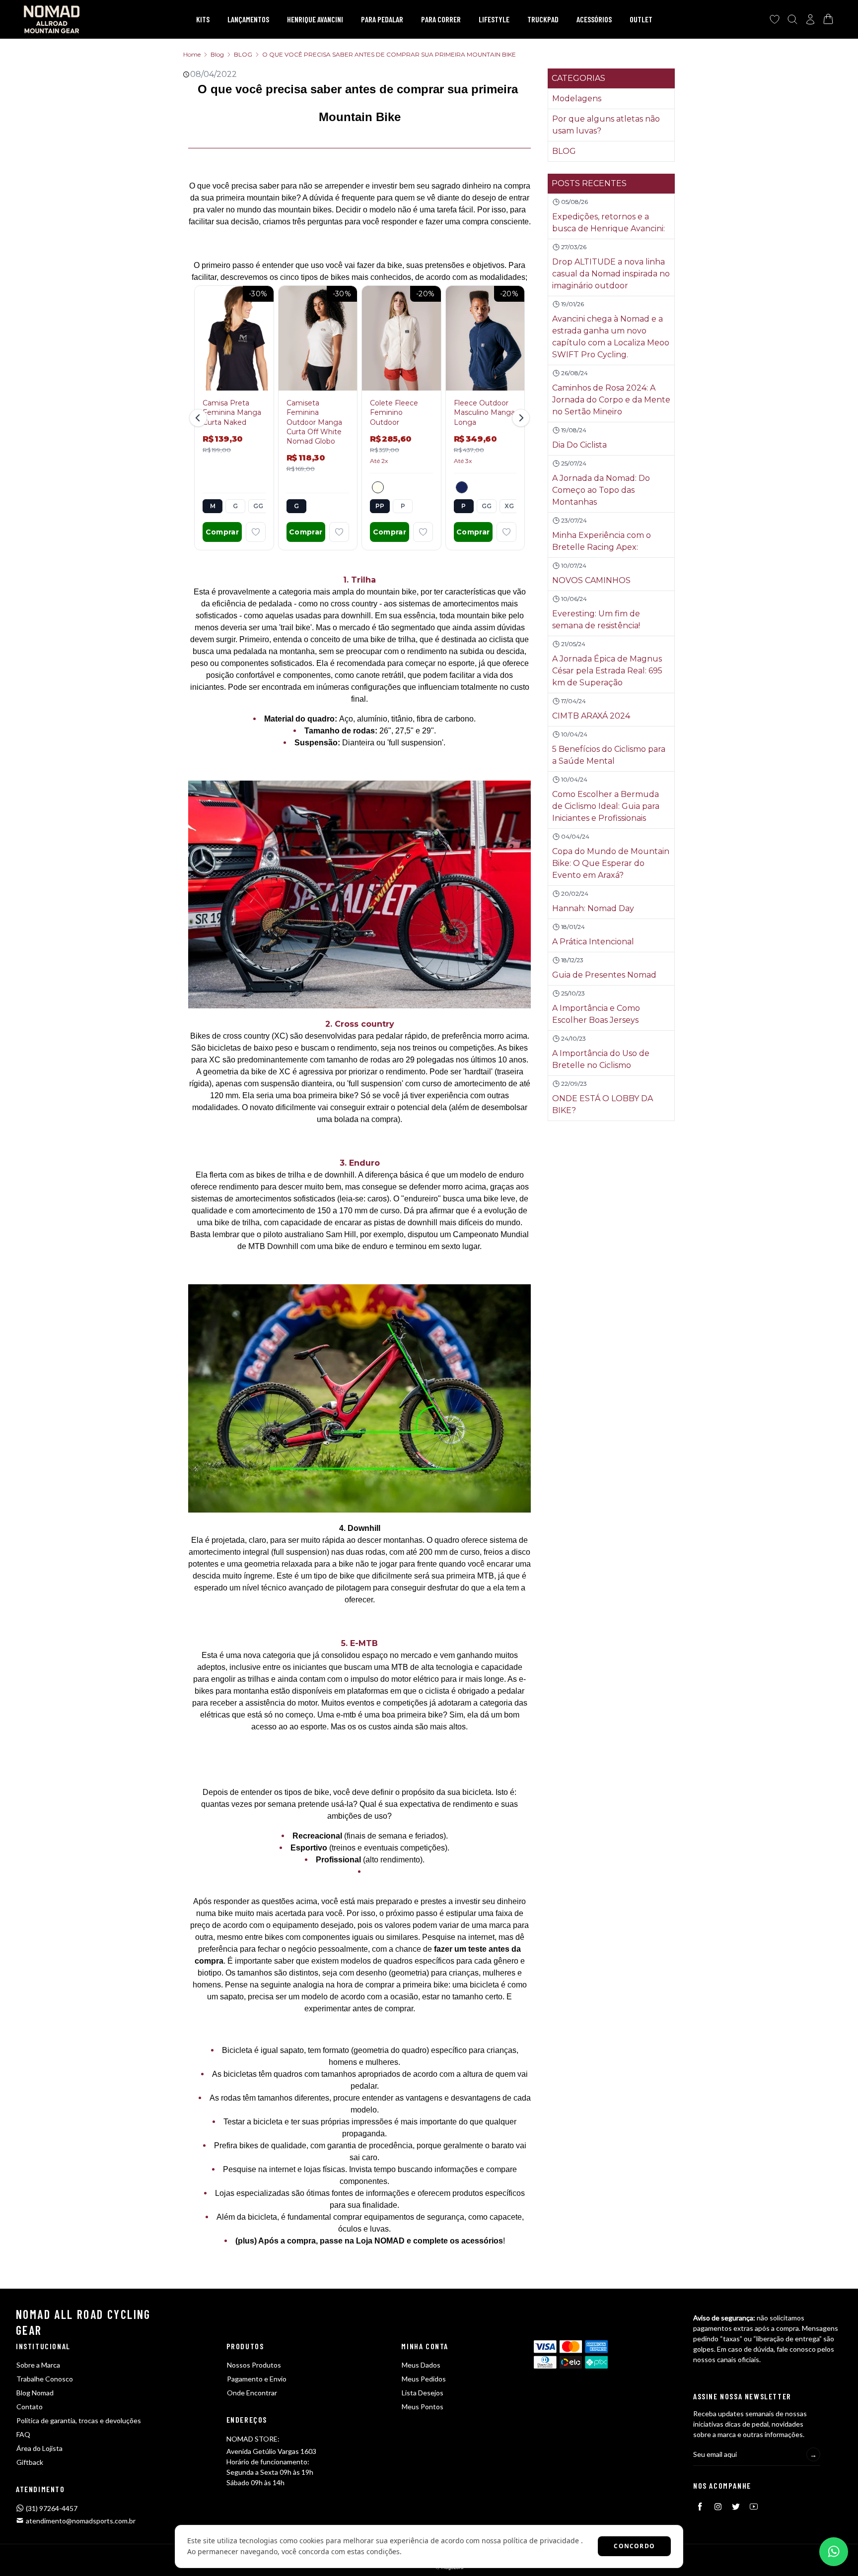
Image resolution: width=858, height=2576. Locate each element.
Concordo (634, 2546)
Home (192, 54)
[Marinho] (462, 487)
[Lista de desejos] (775, 19)
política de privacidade (541, 2541)
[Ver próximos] (519, 418)
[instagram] (718, 2507)
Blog (217, 54)
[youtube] (754, 2507)
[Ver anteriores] (200, 418)
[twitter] (736, 2507)
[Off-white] (378, 487)
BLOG (243, 54)
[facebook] (700, 2507)
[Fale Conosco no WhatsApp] (834, 2552)
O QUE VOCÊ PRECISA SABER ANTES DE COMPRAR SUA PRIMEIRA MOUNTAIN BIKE (389, 54)
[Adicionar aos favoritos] (256, 532)
